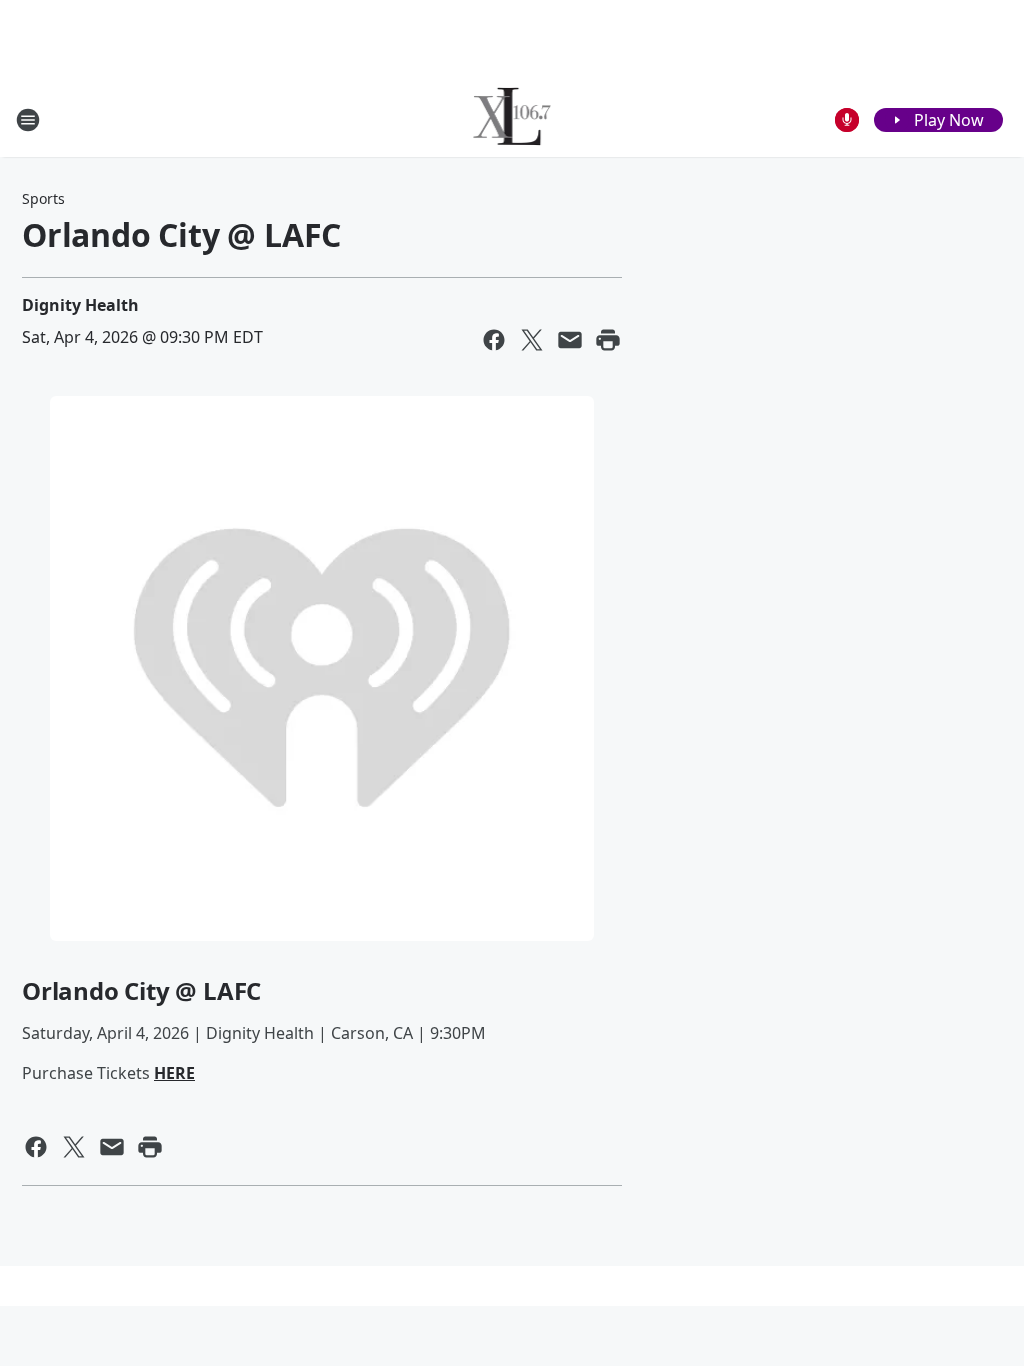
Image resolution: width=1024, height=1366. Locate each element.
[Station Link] (512, 119)
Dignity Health (80, 305)
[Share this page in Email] (570, 340)
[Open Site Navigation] (28, 120)
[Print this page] (608, 340)
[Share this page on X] (532, 340)
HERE (174, 1073)
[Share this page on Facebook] (494, 340)
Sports (43, 198)
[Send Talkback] (847, 120)
